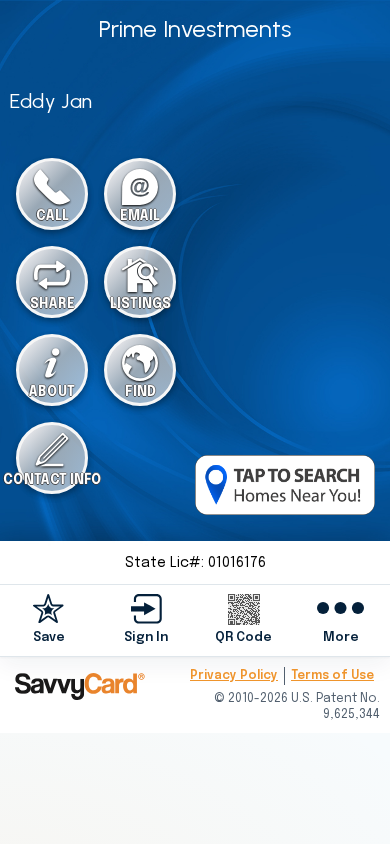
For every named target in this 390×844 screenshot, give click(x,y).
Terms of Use (332, 676)
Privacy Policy (234, 676)
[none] (49, 619)
